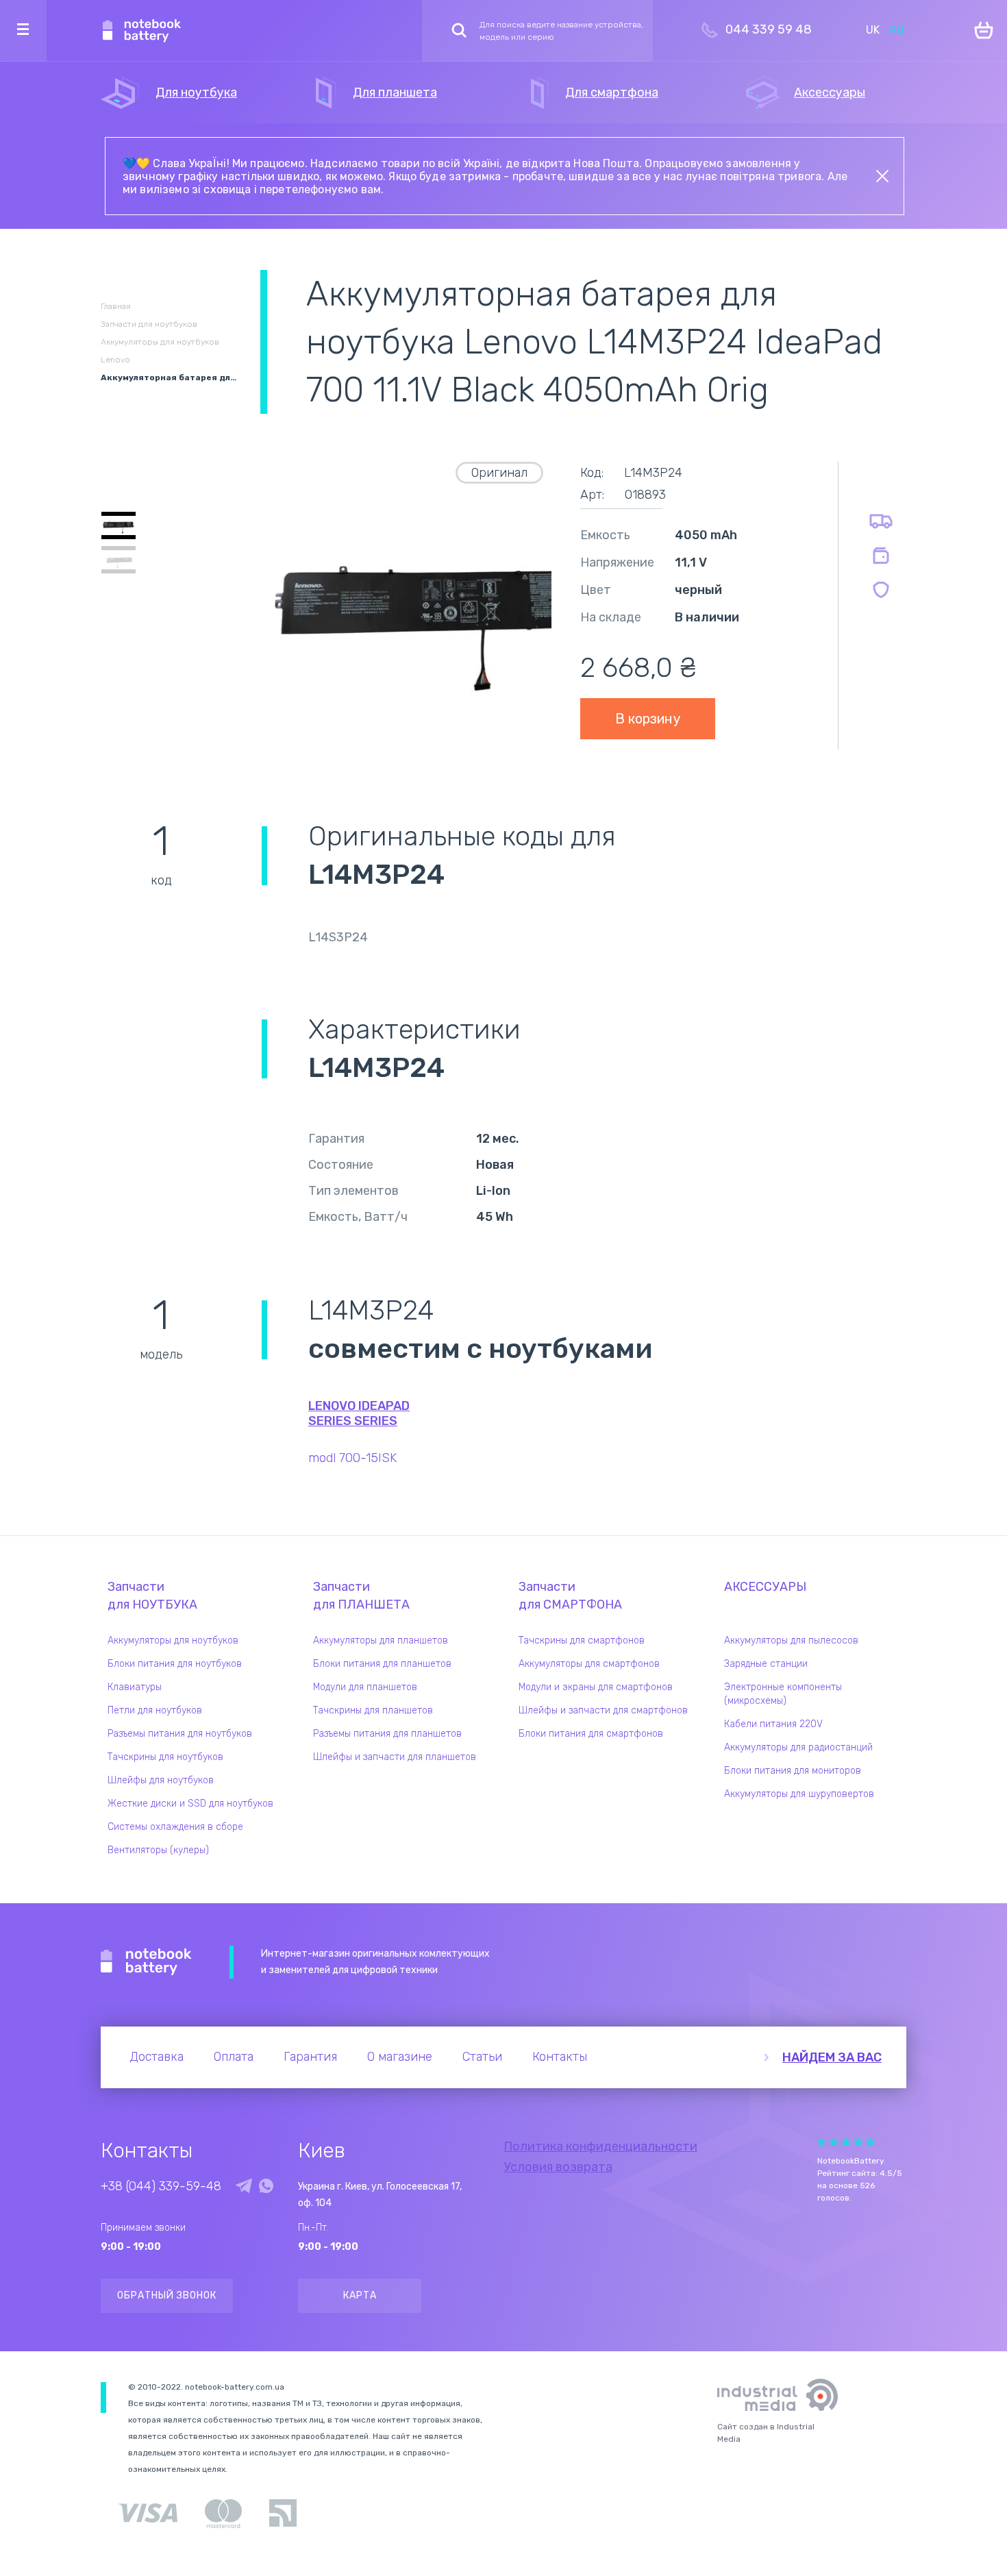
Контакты (560, 2057)
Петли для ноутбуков (155, 1710)
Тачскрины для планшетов (373, 1710)
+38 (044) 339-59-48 (161, 2186)
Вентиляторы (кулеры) (158, 1850)
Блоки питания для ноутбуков (175, 1664)
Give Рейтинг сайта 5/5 (871, 2142)
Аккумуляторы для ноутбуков (173, 1640)
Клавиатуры (135, 1687)
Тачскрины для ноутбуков (165, 1757)
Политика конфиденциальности (600, 2146)
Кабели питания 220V (773, 1724)
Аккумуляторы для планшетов (381, 1640)
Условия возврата (558, 2167)
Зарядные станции (766, 1664)
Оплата (234, 2057)
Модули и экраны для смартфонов (596, 1687)
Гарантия (310, 2057)
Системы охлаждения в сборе (175, 1827)
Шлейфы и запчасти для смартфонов (603, 1710)
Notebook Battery (146, 1962)
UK (873, 30)
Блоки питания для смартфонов (591, 1734)
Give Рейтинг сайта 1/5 (821, 2142)
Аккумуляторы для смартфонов (589, 1664)
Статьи (482, 2057)
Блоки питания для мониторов (793, 1771)
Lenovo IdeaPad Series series (359, 1413)
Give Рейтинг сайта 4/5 (858, 2142)
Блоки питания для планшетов (382, 1664)
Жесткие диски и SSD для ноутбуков (190, 1804)
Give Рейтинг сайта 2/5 (834, 2142)
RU (897, 30)
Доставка (157, 2057)
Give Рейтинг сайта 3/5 (846, 2142)
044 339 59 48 (769, 29)
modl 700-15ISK (352, 1458)
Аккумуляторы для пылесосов (791, 1640)
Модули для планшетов (365, 1687)
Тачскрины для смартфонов (582, 1640)
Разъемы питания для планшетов (387, 1734)
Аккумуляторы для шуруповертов (799, 1794)
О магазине (400, 2057)
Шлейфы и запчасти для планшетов (395, 1757)
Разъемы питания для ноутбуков (180, 1734)
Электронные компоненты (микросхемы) (783, 1694)
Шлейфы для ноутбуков (161, 1780)
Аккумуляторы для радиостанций (798, 1747)
